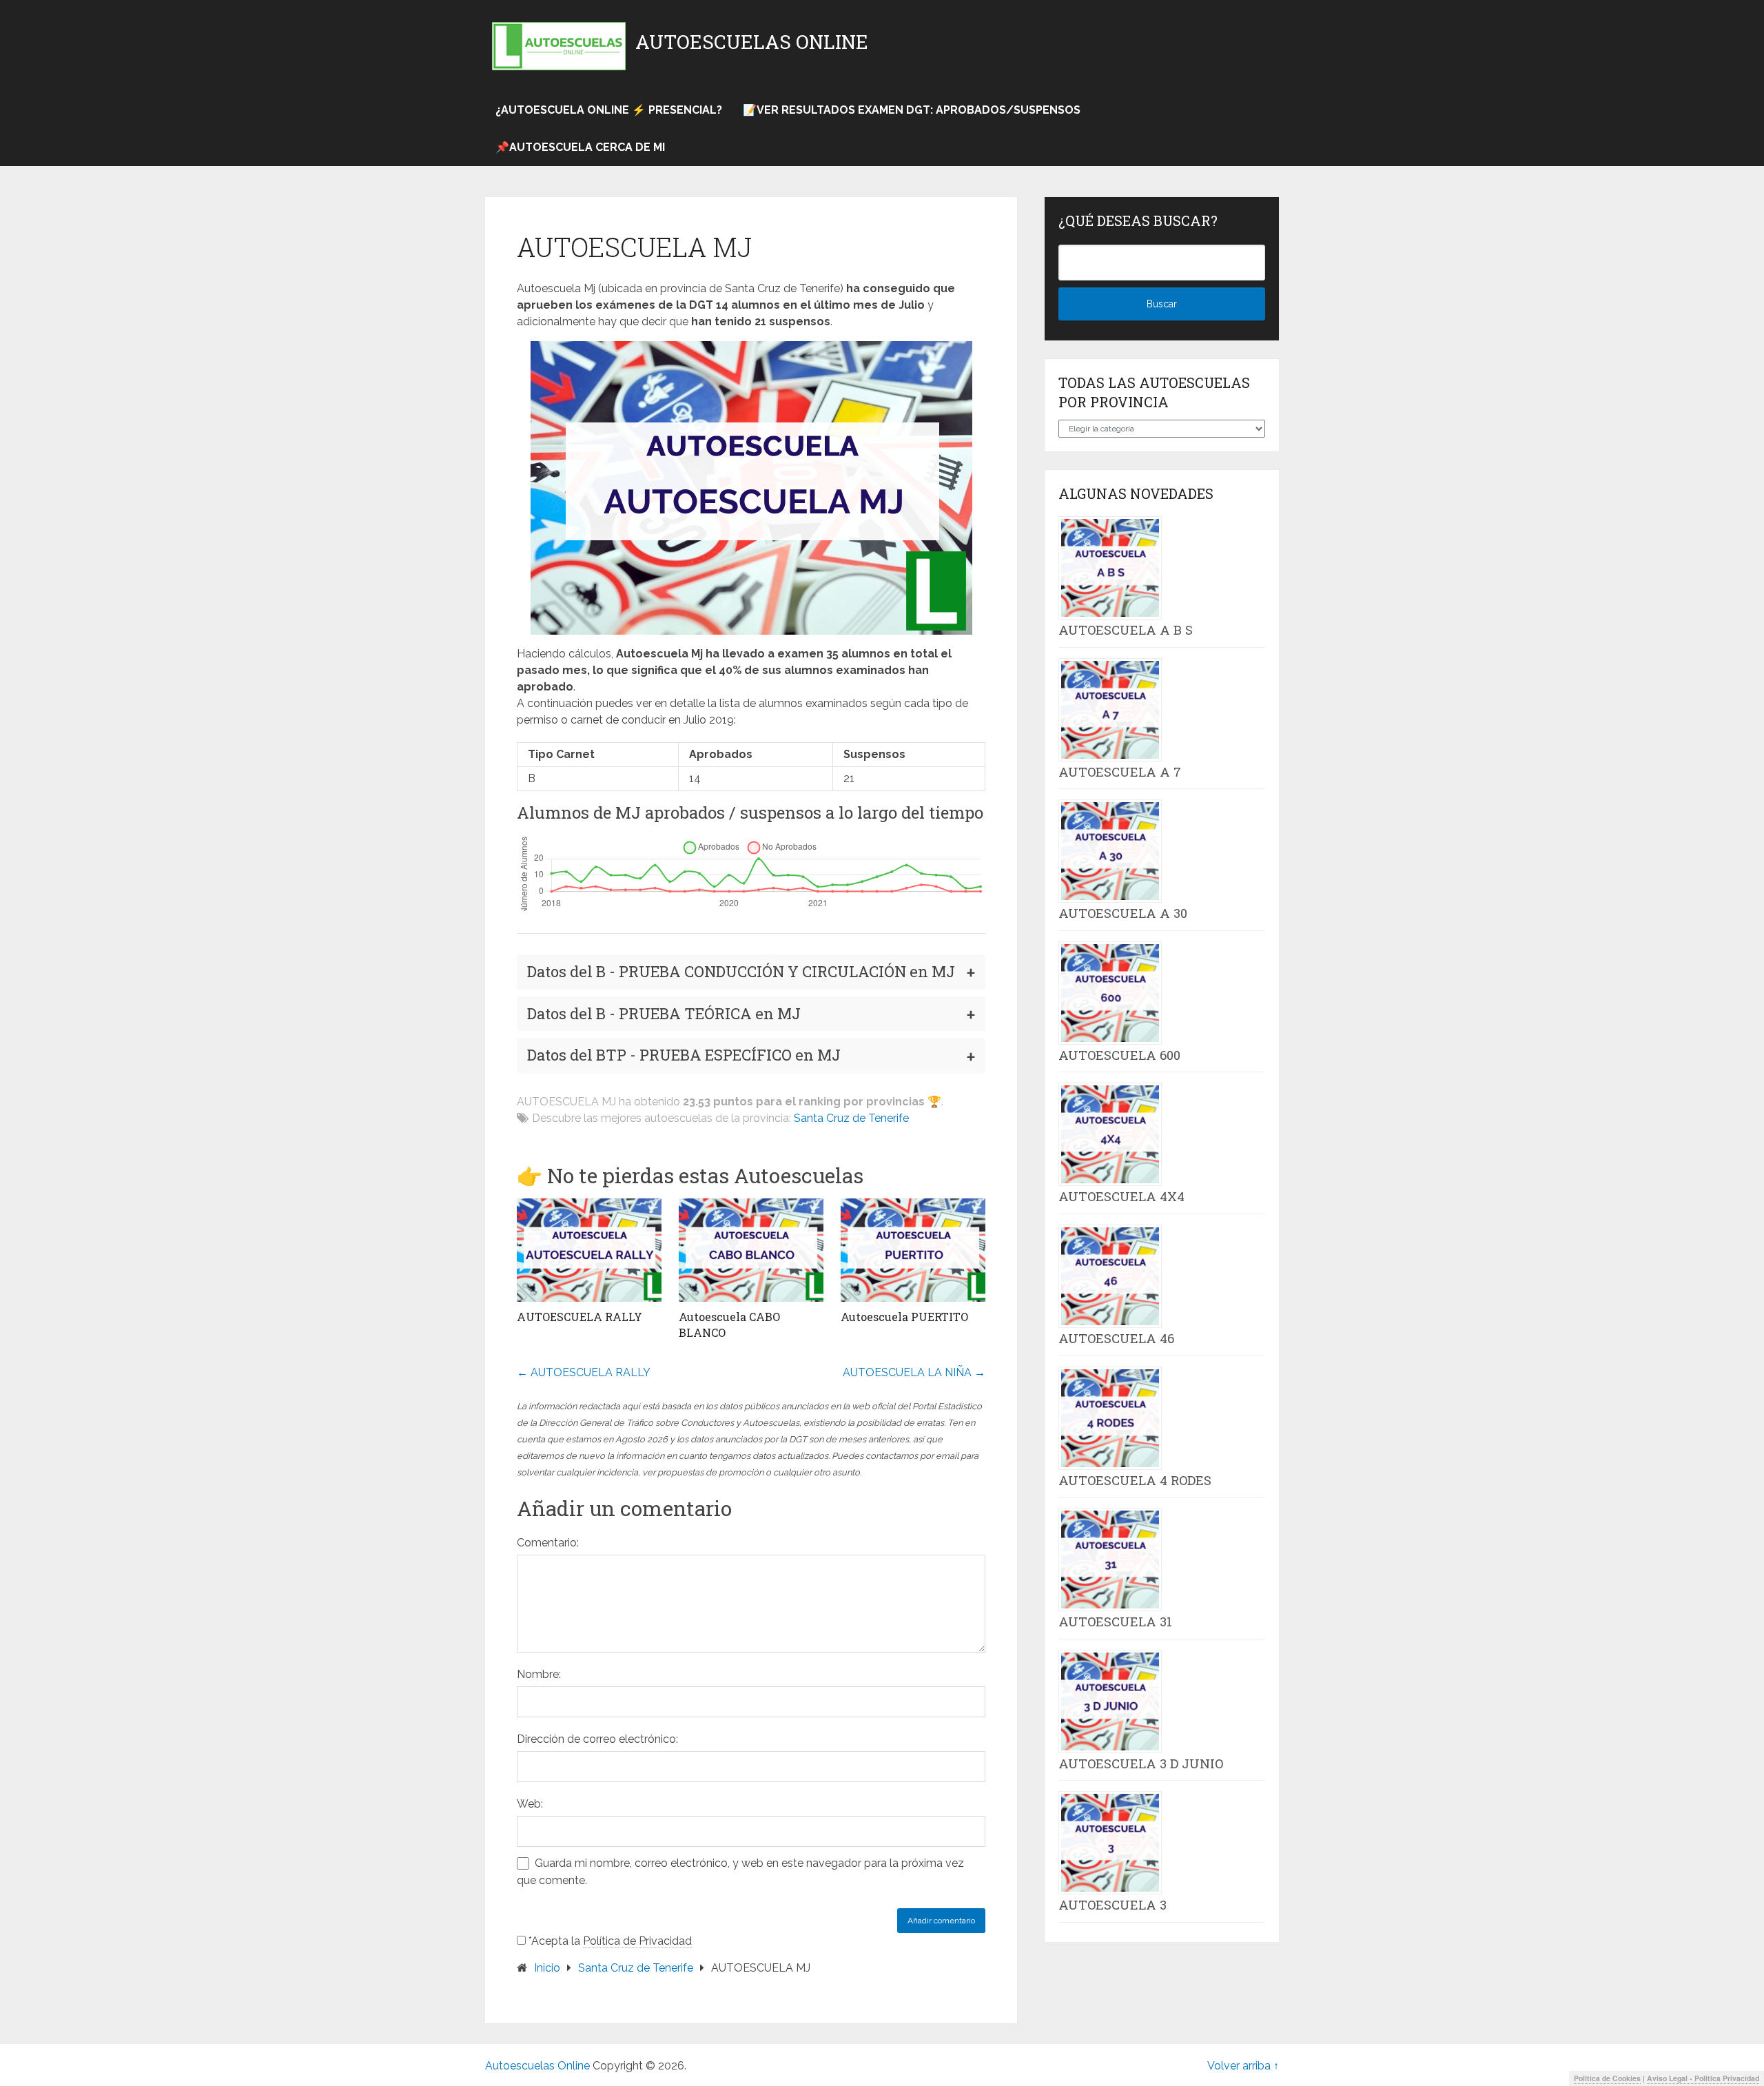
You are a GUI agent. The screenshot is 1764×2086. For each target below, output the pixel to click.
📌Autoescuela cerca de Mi (580, 147)
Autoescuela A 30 (1123, 913)
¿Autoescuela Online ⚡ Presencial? (609, 110)
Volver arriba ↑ (1243, 2066)
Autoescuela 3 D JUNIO (1141, 1763)
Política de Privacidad (637, 1941)
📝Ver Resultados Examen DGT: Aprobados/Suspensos (912, 110)
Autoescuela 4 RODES (1135, 1480)
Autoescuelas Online (752, 42)
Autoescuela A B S (1126, 630)
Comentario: (548, 1543)
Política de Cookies (1607, 2078)
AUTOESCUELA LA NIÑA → (914, 1372)
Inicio (547, 1968)
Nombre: (539, 1674)
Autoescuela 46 (1116, 1338)
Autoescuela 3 (1112, 1905)
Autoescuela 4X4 (1121, 1196)
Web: (530, 1804)
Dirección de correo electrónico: (597, 1739)
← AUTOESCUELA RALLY (584, 1372)
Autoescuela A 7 (1120, 772)
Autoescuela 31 (1115, 1622)
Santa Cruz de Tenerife (851, 1118)
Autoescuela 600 (1119, 1055)
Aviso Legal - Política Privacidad (1703, 2078)
